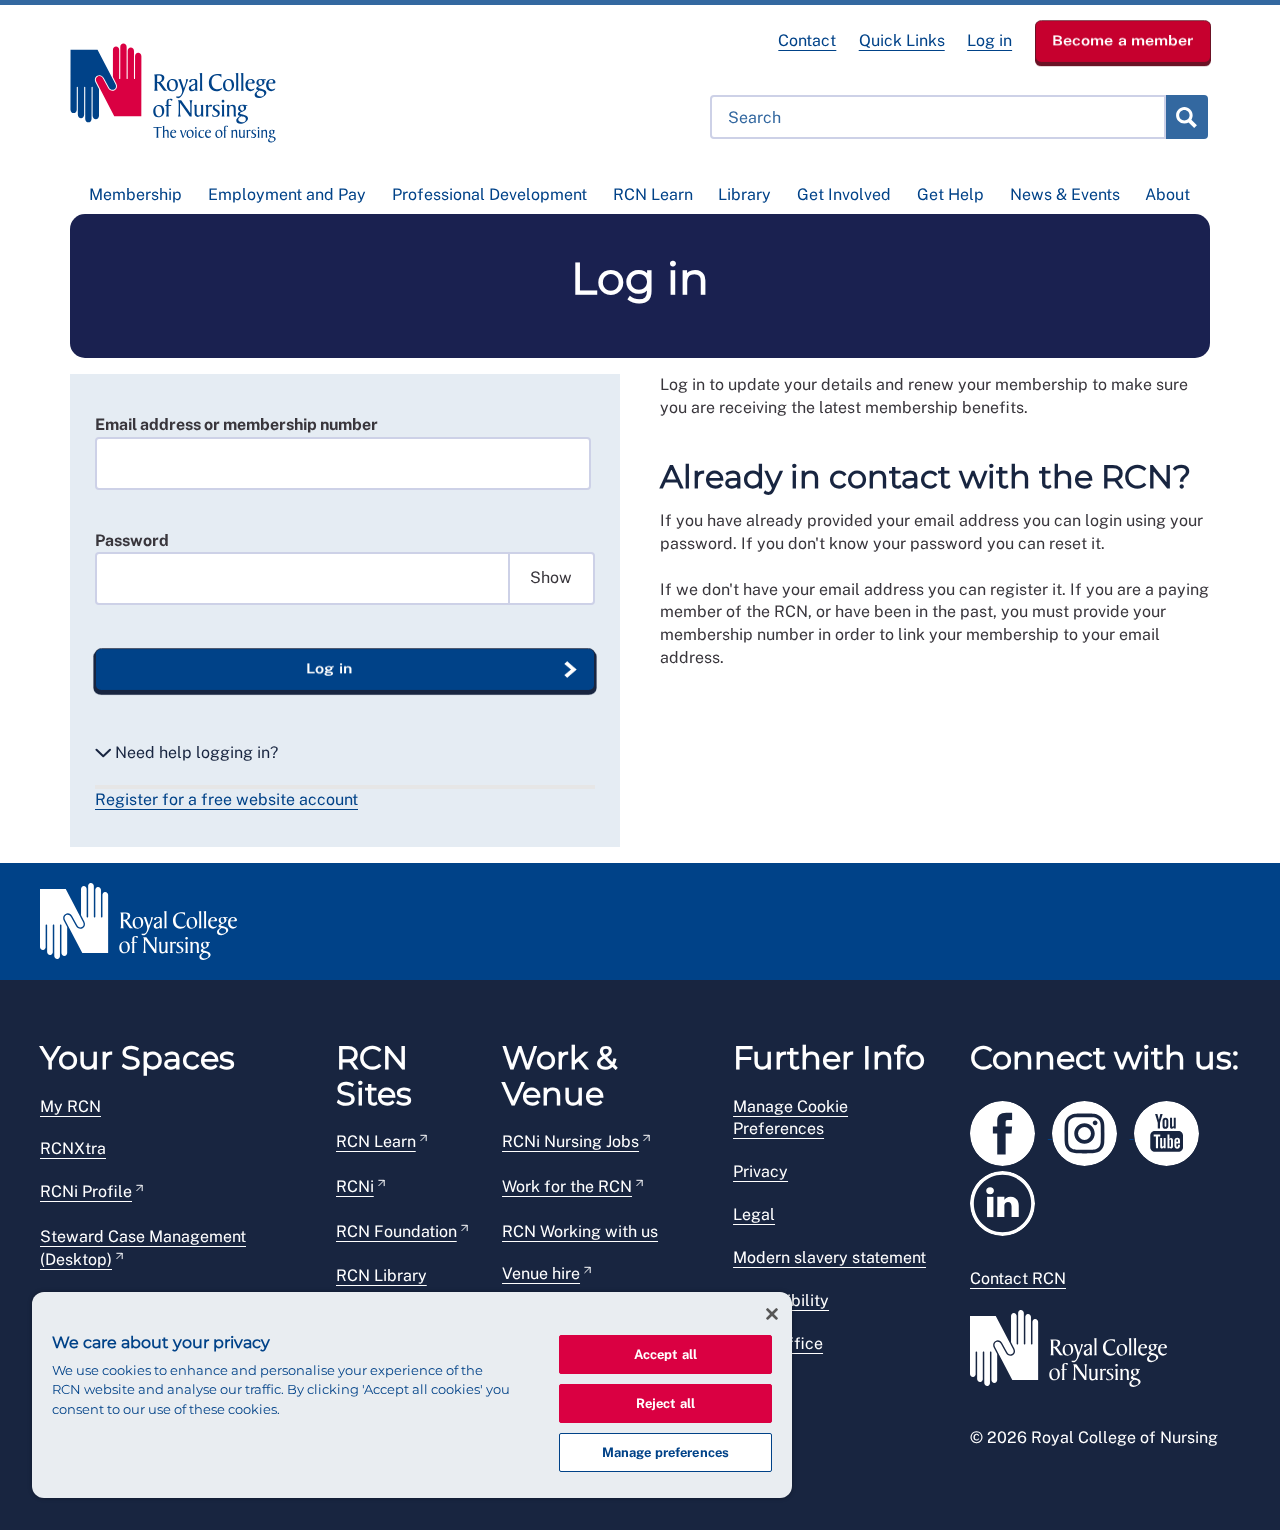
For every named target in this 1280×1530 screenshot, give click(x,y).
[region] (412, 1395)
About (1167, 194)
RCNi (355, 1186)
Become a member (1123, 40)
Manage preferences (665, 1452)
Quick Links (902, 40)
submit (1186, 117)
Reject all (665, 1403)
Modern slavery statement (829, 1257)
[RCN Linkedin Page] (1009, 1199)
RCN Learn (653, 194)
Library (744, 194)
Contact (807, 40)
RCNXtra (73, 1148)
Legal (754, 1214)
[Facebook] (1011, 1129)
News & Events (1065, 194)
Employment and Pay (287, 194)
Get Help (950, 194)
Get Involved (844, 194)
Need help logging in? (194, 752)
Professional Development (489, 194)
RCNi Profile (86, 1191)
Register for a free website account (226, 799)
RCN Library (381, 1275)
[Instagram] (1093, 1129)
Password (132, 540)
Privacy (760, 1171)
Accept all (665, 1354)
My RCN (70, 1106)
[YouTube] (1173, 1129)
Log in (989, 40)
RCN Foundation (396, 1231)
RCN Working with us (580, 1231)
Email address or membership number (236, 424)
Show (551, 577)
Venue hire (541, 1273)
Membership (135, 194)
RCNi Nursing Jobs (570, 1141)
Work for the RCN (567, 1186)
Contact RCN (1018, 1278)
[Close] (772, 1314)
